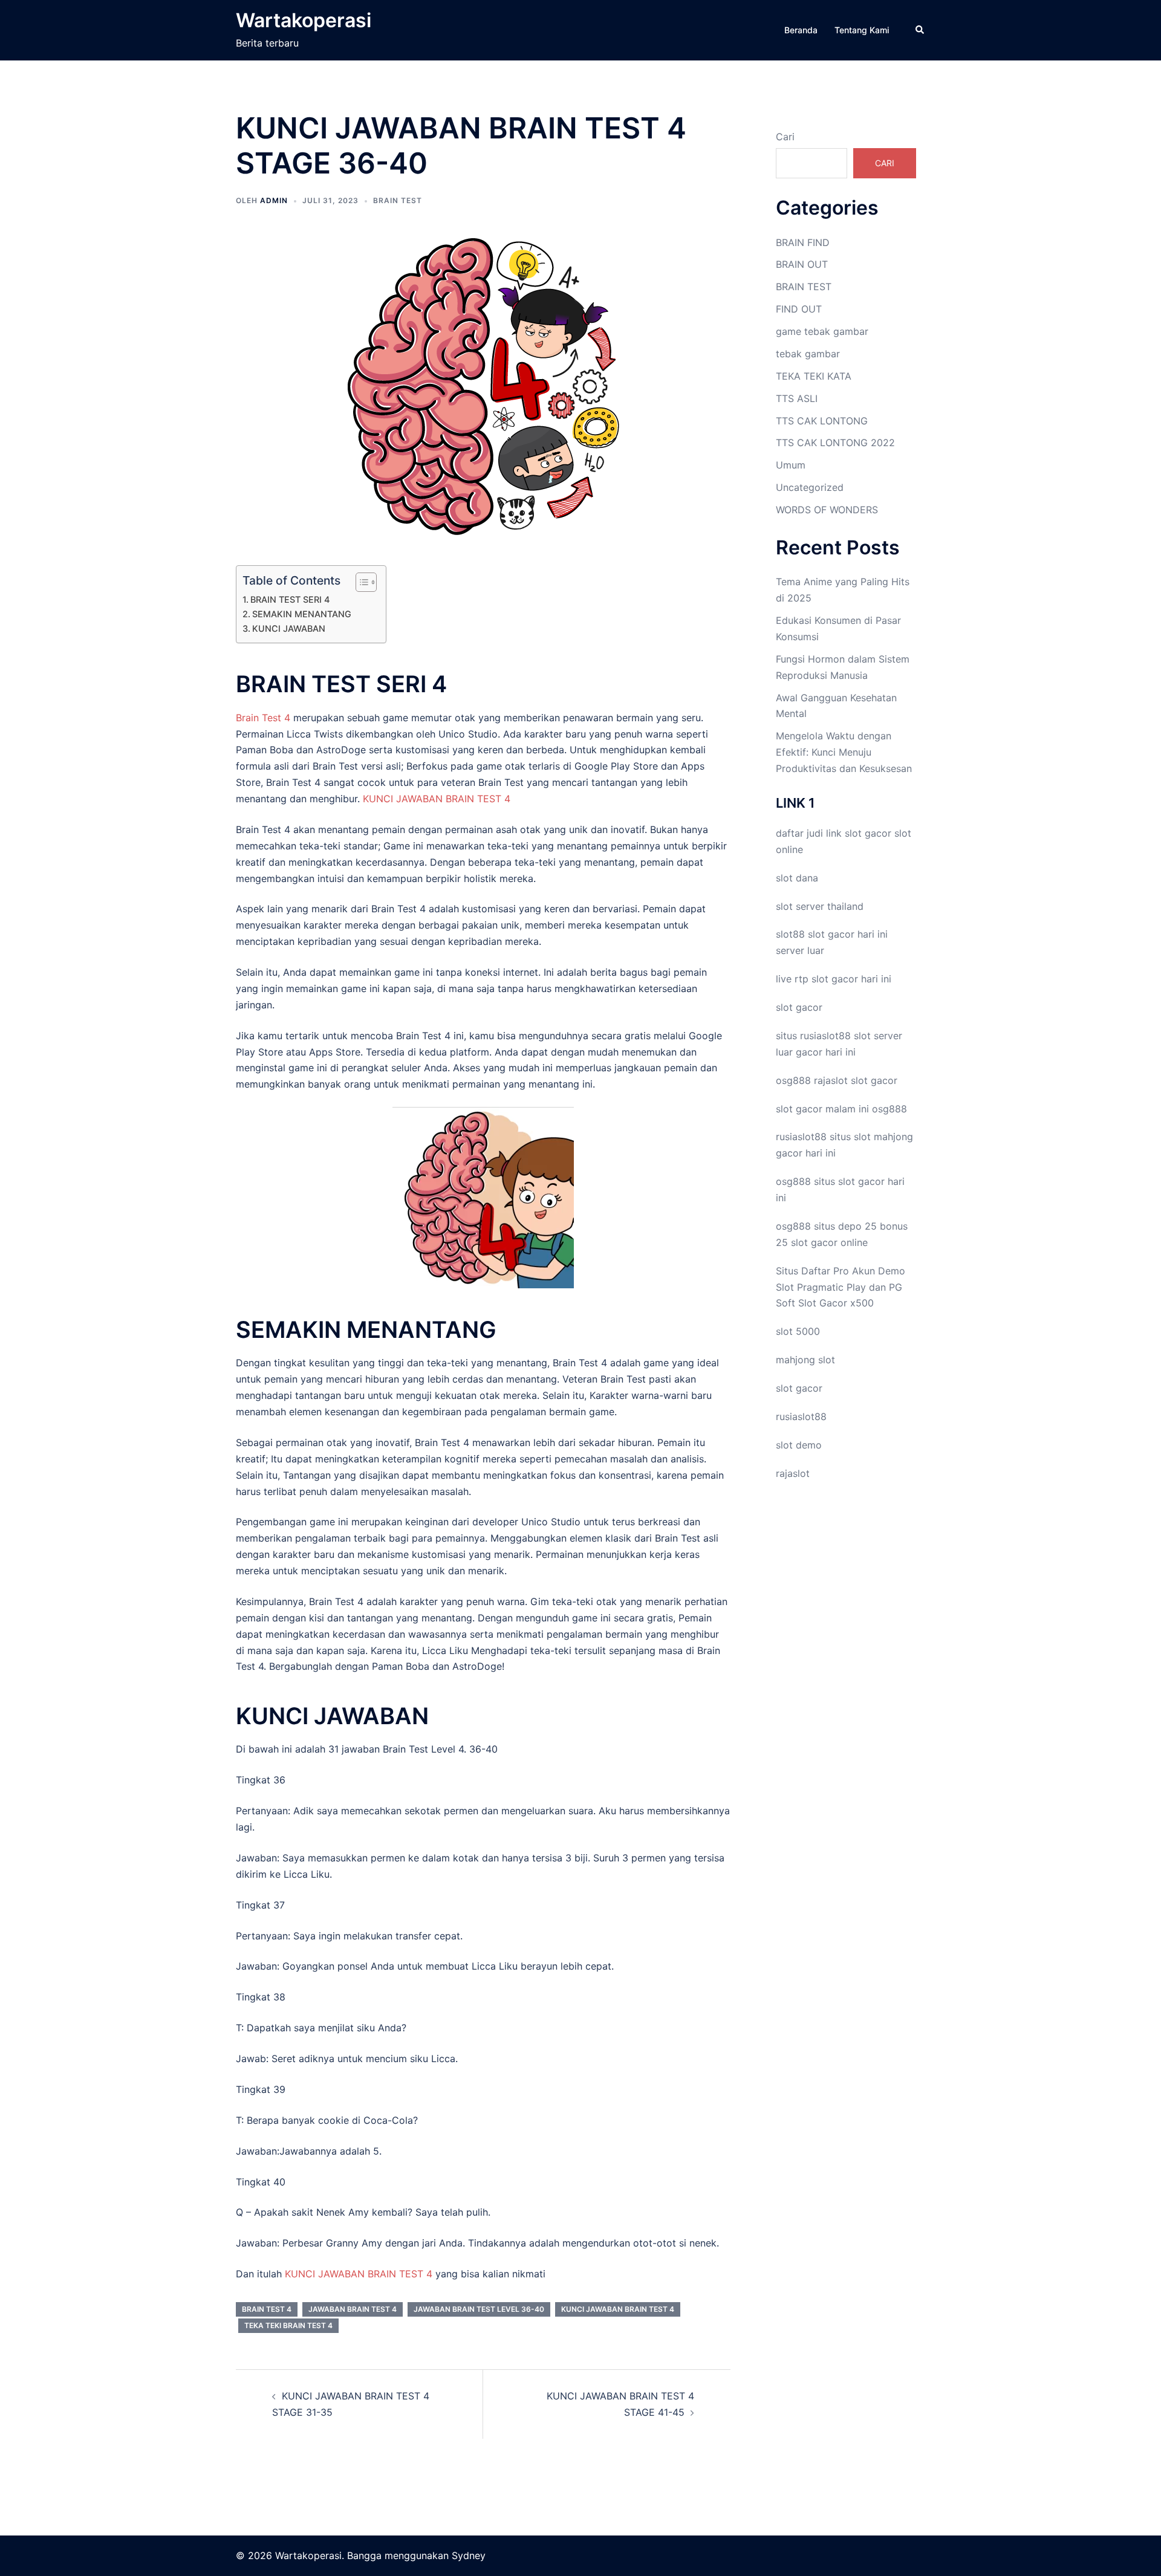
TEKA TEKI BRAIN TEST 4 (288, 2325)
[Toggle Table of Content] (360, 582)
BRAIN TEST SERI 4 (290, 599)
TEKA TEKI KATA (814, 376)
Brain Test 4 (263, 718)
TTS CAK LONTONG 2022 (835, 443)
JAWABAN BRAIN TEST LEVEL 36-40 (479, 2309)
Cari (785, 137)
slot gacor (868, 833)
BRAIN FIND (803, 242)
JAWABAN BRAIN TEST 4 (353, 2309)
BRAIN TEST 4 (267, 2309)
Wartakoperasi (304, 20)
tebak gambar (808, 354)
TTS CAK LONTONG (822, 421)
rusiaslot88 (801, 1416)
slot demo (799, 1445)
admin (274, 200)
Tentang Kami (862, 30)
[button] (920, 30)
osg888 (889, 1109)
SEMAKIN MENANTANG (302, 614)
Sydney (469, 2555)
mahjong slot (805, 1360)
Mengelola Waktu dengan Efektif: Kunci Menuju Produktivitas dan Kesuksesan (844, 752)
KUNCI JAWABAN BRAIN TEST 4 (437, 799)
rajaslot (831, 1080)
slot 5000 (798, 1331)
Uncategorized (810, 487)
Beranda (801, 30)
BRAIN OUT (802, 264)
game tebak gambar (822, 331)
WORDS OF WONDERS (827, 510)
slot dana (797, 878)
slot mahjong (883, 1137)
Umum (791, 465)
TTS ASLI (797, 398)
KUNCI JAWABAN (289, 628)
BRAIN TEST (398, 200)
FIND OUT (799, 309)
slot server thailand (820, 906)
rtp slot (811, 979)
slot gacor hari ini (848, 934)
